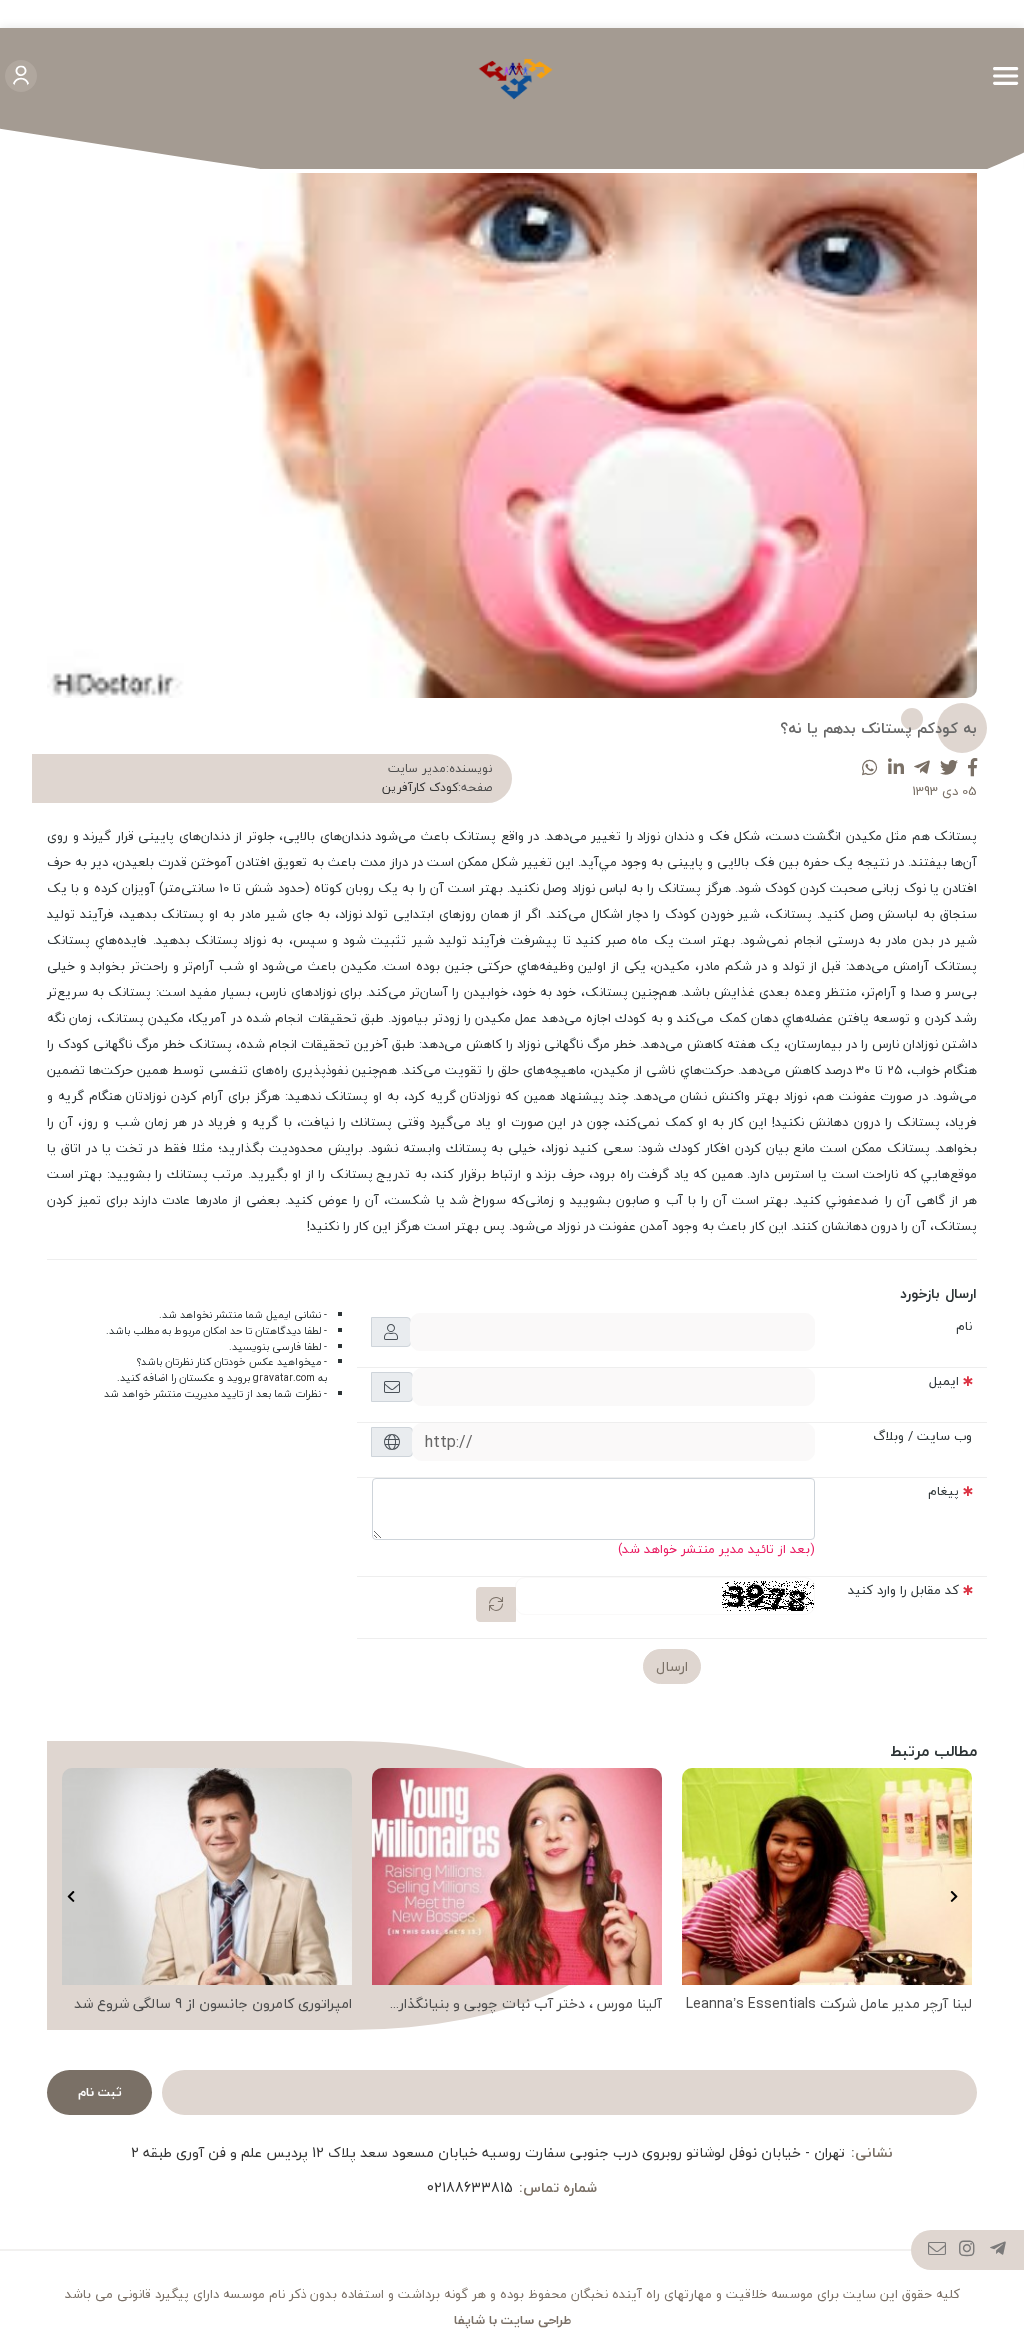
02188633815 (470, 2187)
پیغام (943, 1491)
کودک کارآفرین (420, 787)
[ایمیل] (937, 2251)
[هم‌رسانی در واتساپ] (870, 768)
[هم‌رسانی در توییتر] (949, 768)
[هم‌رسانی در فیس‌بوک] (972, 768)
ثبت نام (100, 2092)
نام (964, 1326)
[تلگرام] (998, 2251)
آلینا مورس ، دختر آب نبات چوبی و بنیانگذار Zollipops (530, 2004)
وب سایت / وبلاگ (922, 1436)
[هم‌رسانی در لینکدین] (896, 768)
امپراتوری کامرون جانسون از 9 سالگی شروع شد (213, 2004)
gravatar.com (284, 1378)
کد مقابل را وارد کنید (903, 1590)
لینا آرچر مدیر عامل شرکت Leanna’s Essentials (829, 2004)
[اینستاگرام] (967, 2251)
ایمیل (944, 1381)
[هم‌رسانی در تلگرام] (922, 768)
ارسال (672, 1666)
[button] (953, 1897)
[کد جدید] (496, 1604)
